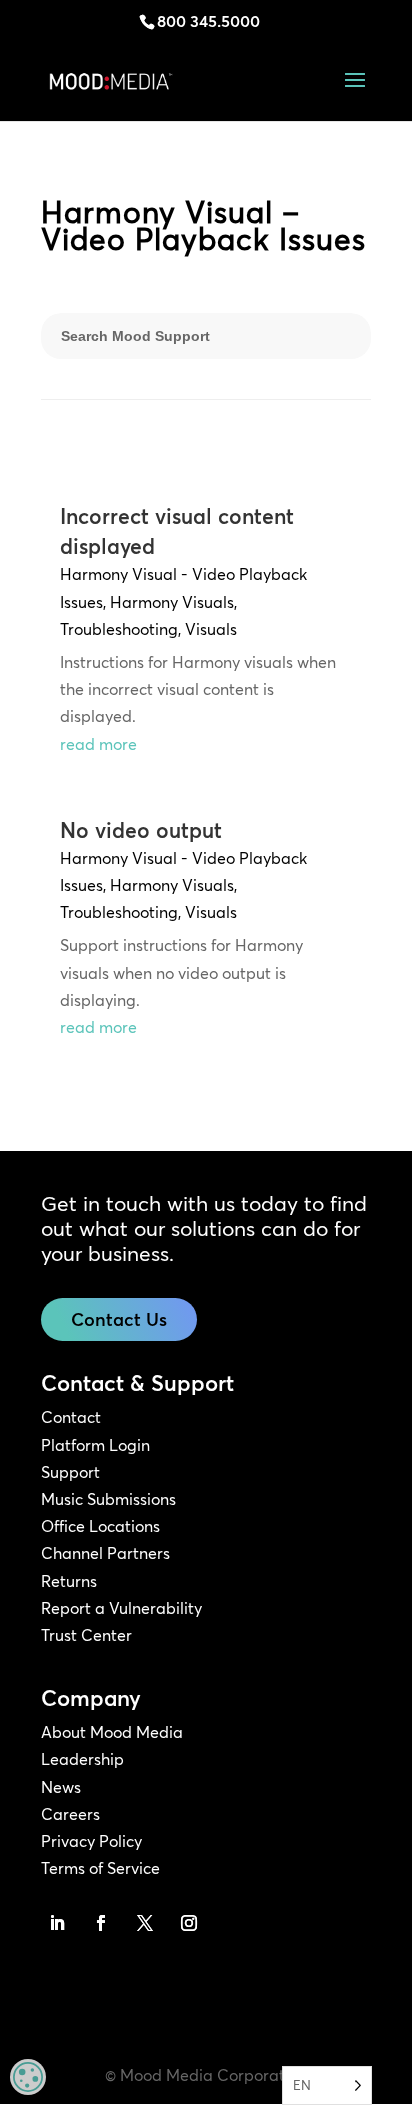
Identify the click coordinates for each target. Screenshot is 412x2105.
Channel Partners (105, 1553)
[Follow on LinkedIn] (57, 1923)
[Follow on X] (145, 1923)
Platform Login (95, 1445)
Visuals (211, 629)
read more (98, 744)
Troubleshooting (119, 629)
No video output (141, 830)
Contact (71, 1417)
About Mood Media (112, 1732)
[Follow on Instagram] (189, 1923)
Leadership (82, 1759)
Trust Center (86, 1635)
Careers (70, 1814)
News (61, 1787)
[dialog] (28, 2077)
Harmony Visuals (172, 602)
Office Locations (100, 1526)
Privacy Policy (91, 1841)
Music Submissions (108, 1499)
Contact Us (119, 1319)
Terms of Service (100, 1868)
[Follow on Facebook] (101, 1923)
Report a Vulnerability (121, 1608)
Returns (69, 1581)
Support (70, 1472)
